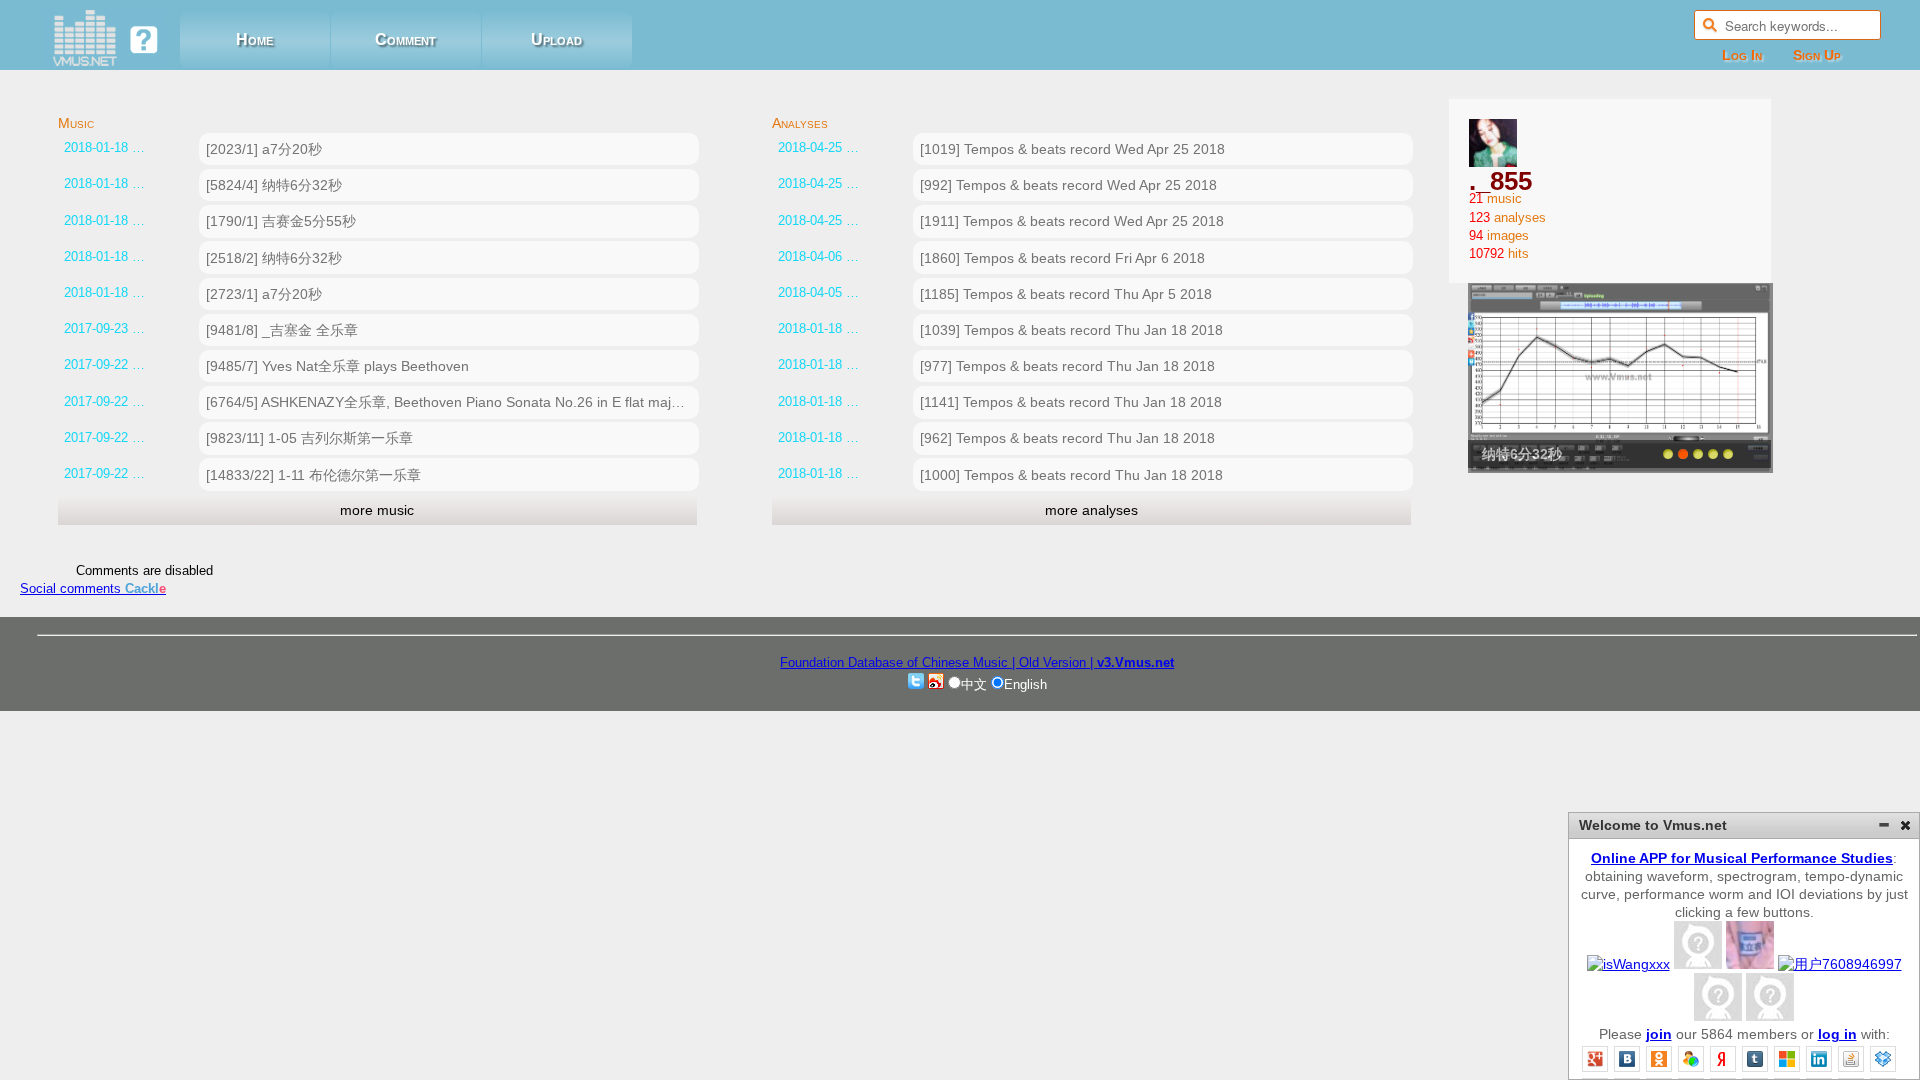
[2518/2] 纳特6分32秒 (274, 258)
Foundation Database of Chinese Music (896, 662)
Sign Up (1817, 55)
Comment (405, 39)
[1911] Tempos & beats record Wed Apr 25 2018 (1072, 221)
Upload (556, 39)
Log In (1742, 55)
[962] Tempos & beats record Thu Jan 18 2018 (1067, 438)
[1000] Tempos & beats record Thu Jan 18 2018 (1071, 475)
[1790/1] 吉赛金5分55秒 (281, 221)
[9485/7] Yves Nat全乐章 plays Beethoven (337, 366)
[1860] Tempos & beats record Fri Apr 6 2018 (1062, 258)
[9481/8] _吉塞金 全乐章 (282, 330)
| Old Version (1049, 662)
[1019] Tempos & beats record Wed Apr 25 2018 (1072, 149)
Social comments (93, 588)
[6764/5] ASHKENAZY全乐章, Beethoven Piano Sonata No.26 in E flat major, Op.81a (452, 402)
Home (254, 39)
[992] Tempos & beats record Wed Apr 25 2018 (1068, 185)
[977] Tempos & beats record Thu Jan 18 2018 (1067, 366)
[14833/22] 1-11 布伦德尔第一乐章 (313, 475)
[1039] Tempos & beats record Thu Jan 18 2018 (1071, 330)
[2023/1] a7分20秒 (264, 149)
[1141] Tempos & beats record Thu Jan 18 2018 (1071, 402)
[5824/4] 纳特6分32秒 (274, 185)
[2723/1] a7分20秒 (264, 294)
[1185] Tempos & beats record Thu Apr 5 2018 (1066, 294)
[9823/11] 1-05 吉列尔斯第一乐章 (309, 438)
